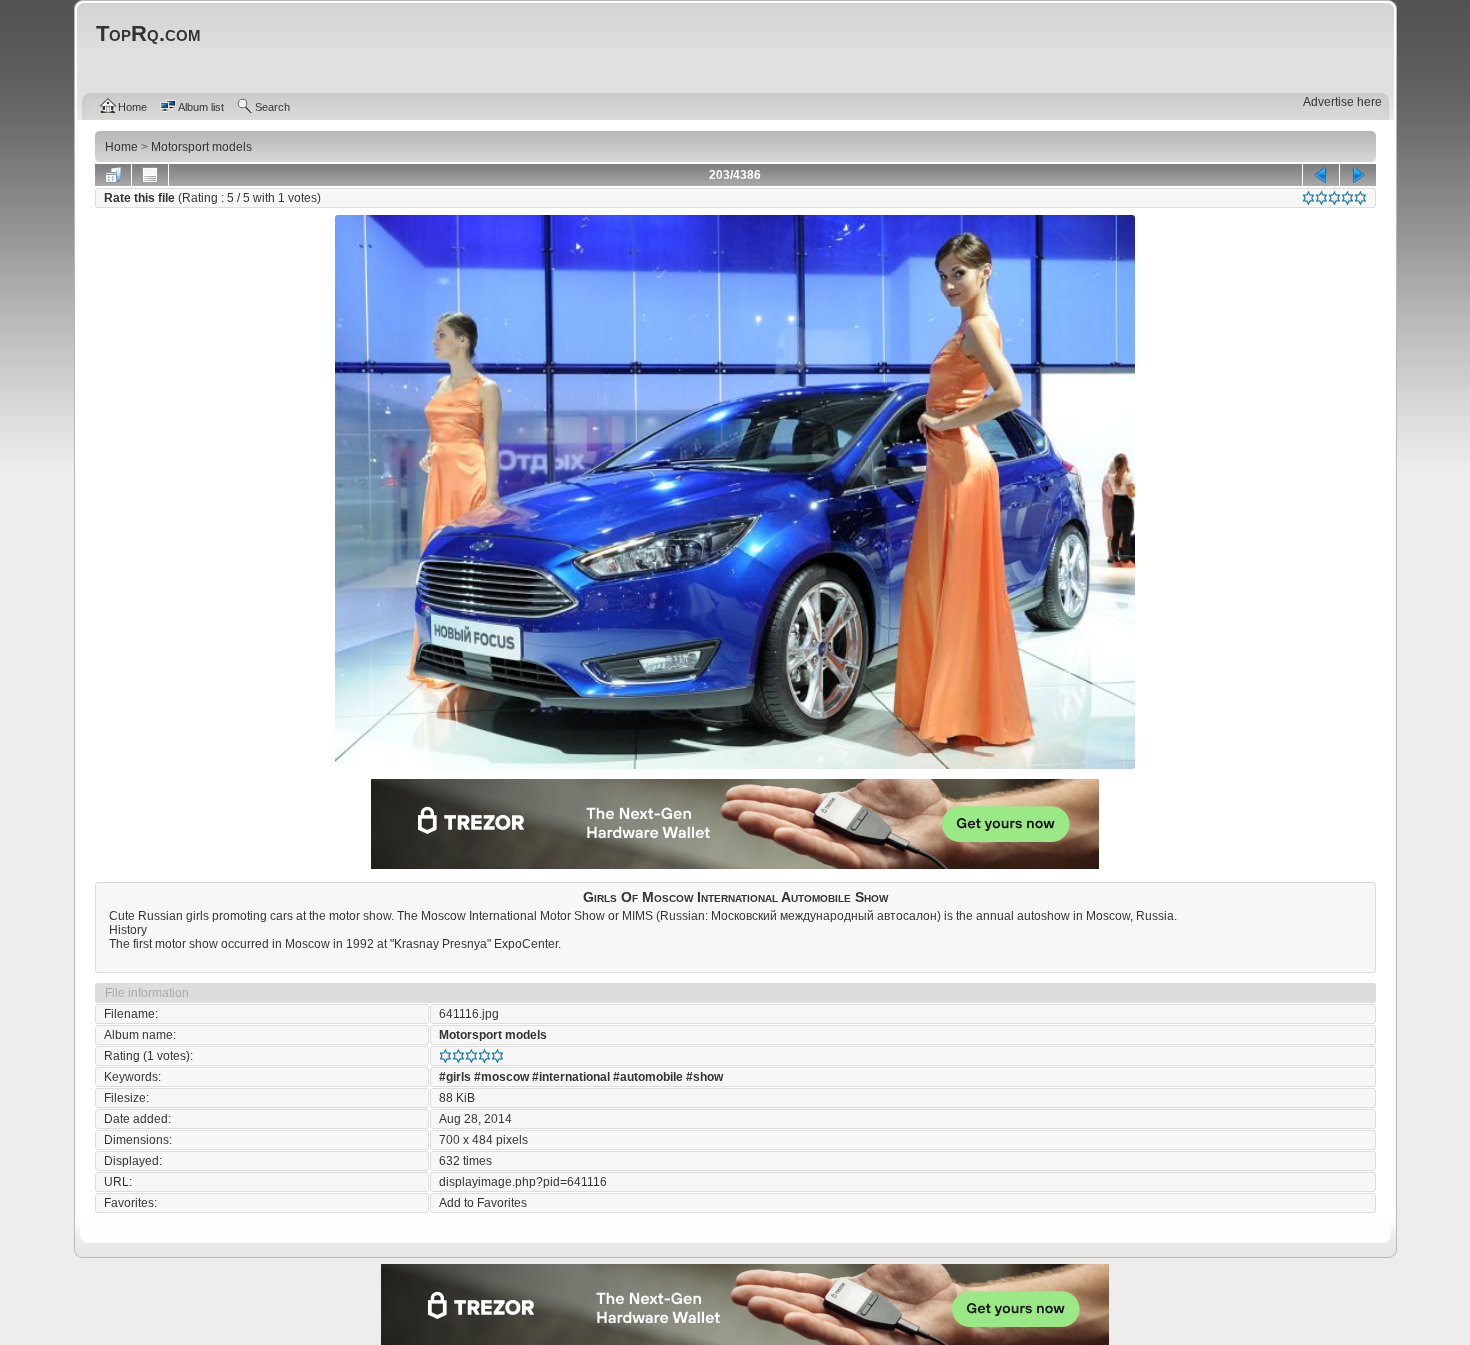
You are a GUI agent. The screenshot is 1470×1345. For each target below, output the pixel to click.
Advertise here (1342, 102)
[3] (1334, 198)
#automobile (648, 1077)
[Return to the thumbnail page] (113, 175)
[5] (1360, 198)
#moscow (501, 1077)
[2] (1321, 198)
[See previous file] (1321, 175)
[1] (1308, 198)
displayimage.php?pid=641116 (523, 1182)
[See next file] (1358, 175)
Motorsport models (493, 1035)
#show (704, 1077)
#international (571, 1077)
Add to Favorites (483, 1203)
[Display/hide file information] (150, 175)
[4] (1347, 198)
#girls (455, 1077)
